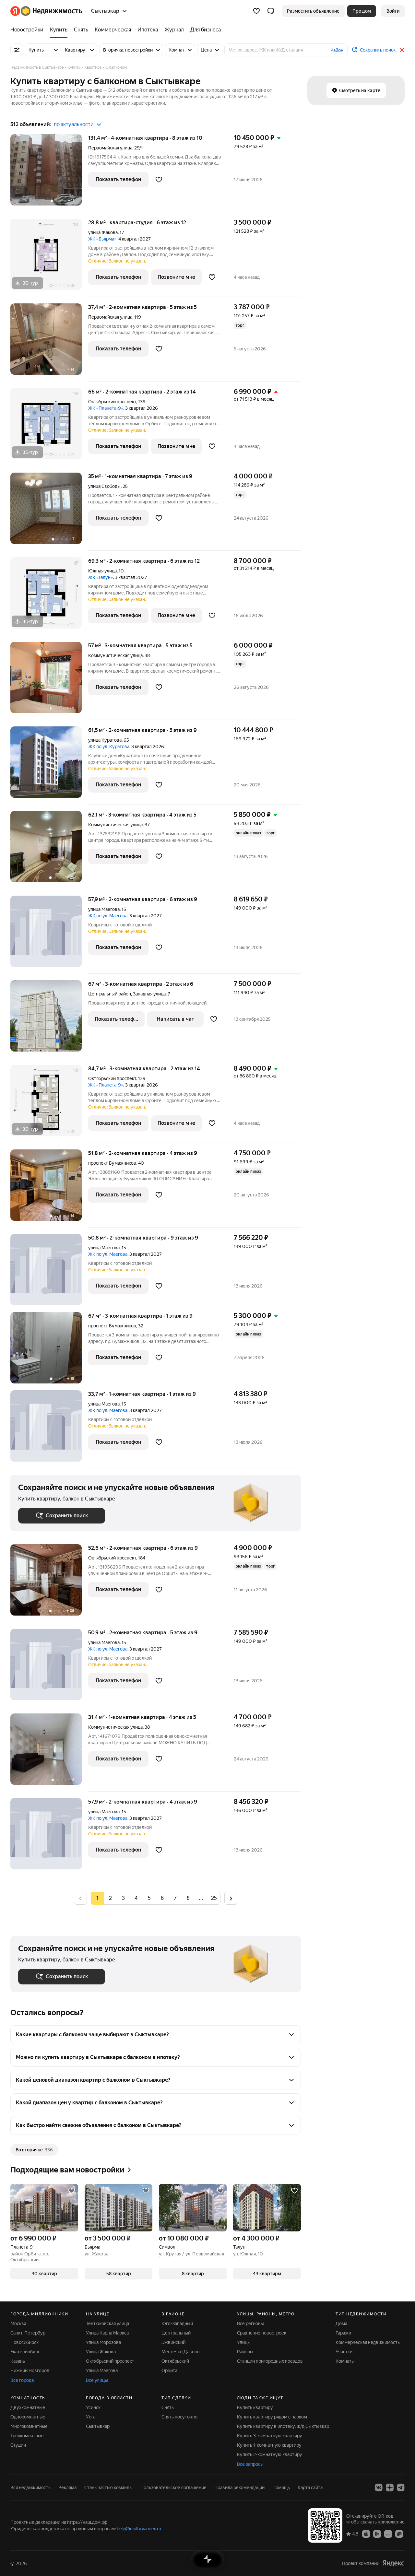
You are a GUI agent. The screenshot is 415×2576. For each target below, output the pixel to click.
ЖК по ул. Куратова (109, 747)
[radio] (110, 1898)
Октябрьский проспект (112, 402)
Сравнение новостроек (262, 2333)
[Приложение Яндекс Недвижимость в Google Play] (377, 2534)
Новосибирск (24, 2342)
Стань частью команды (108, 2488)
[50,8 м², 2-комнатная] (49, 1273)
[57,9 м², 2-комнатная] (49, 935)
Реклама (67, 2488)
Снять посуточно (179, 2417)
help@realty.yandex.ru (139, 2529)
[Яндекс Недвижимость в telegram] (401, 2488)
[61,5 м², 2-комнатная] (49, 765)
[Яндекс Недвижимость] (46, 11)
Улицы (244, 2342)
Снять (168, 2407)
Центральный (176, 2333)
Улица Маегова (102, 2370)
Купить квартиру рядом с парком (272, 2417)
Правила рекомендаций (239, 2488)
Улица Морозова (103, 2342)
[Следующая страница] (231, 1898)
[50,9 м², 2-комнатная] (49, 1668)
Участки (344, 2352)
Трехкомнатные (27, 2436)
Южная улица (102, 571)
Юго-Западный (177, 2323)
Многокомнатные (29, 2426)
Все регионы (250, 2323)
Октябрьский (175, 2361)
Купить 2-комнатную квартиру (270, 2454)
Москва (18, 2323)
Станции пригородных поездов (270, 2361)
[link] (393, 11)
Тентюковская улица (107, 2323)
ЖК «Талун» (101, 577)
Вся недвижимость (30, 2488)
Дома (341, 2323)
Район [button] (337, 50)
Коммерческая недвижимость (368, 2342)
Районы (245, 2352)
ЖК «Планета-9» (106, 408)
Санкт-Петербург (29, 2333)
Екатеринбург (25, 2352)
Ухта (91, 2417)
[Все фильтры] (17, 50)
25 (214, 1898)
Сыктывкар (98, 2426)
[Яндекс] (393, 2563)
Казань (18, 2361)
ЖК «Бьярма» (102, 239)
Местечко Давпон (181, 2352)
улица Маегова (104, 909)
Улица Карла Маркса (107, 2333)
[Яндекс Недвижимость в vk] (379, 2488)
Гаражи (343, 2333)
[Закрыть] (402, 50)
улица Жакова (103, 232)
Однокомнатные (28, 2417)
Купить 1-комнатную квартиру (269, 2445)
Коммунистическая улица (115, 655)
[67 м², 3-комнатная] (49, 1019)
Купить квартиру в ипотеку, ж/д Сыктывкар (283, 2426)
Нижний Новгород (30, 2370)
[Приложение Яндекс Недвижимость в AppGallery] (388, 2534)
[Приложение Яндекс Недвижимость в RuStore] (399, 2534)
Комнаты (345, 2361)
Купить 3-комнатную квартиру (270, 2436)
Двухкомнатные (28, 2407)
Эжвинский (173, 2342)
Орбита (169, 2370)
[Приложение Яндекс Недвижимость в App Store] (366, 2534)
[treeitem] (29, 30)
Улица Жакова (101, 2352)
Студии (18, 2445)
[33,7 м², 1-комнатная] (49, 1429)
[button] (271, 11)
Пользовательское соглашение (173, 2488)
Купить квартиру (255, 2407)
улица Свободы (104, 486)
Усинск (93, 2407)
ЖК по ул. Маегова (108, 916)
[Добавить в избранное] (159, 180)
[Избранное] (256, 11)
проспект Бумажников (112, 1163)
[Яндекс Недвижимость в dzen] (390, 2488)
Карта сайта (310, 2488)
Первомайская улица (110, 148)
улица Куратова (105, 740)
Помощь (281, 2488)
